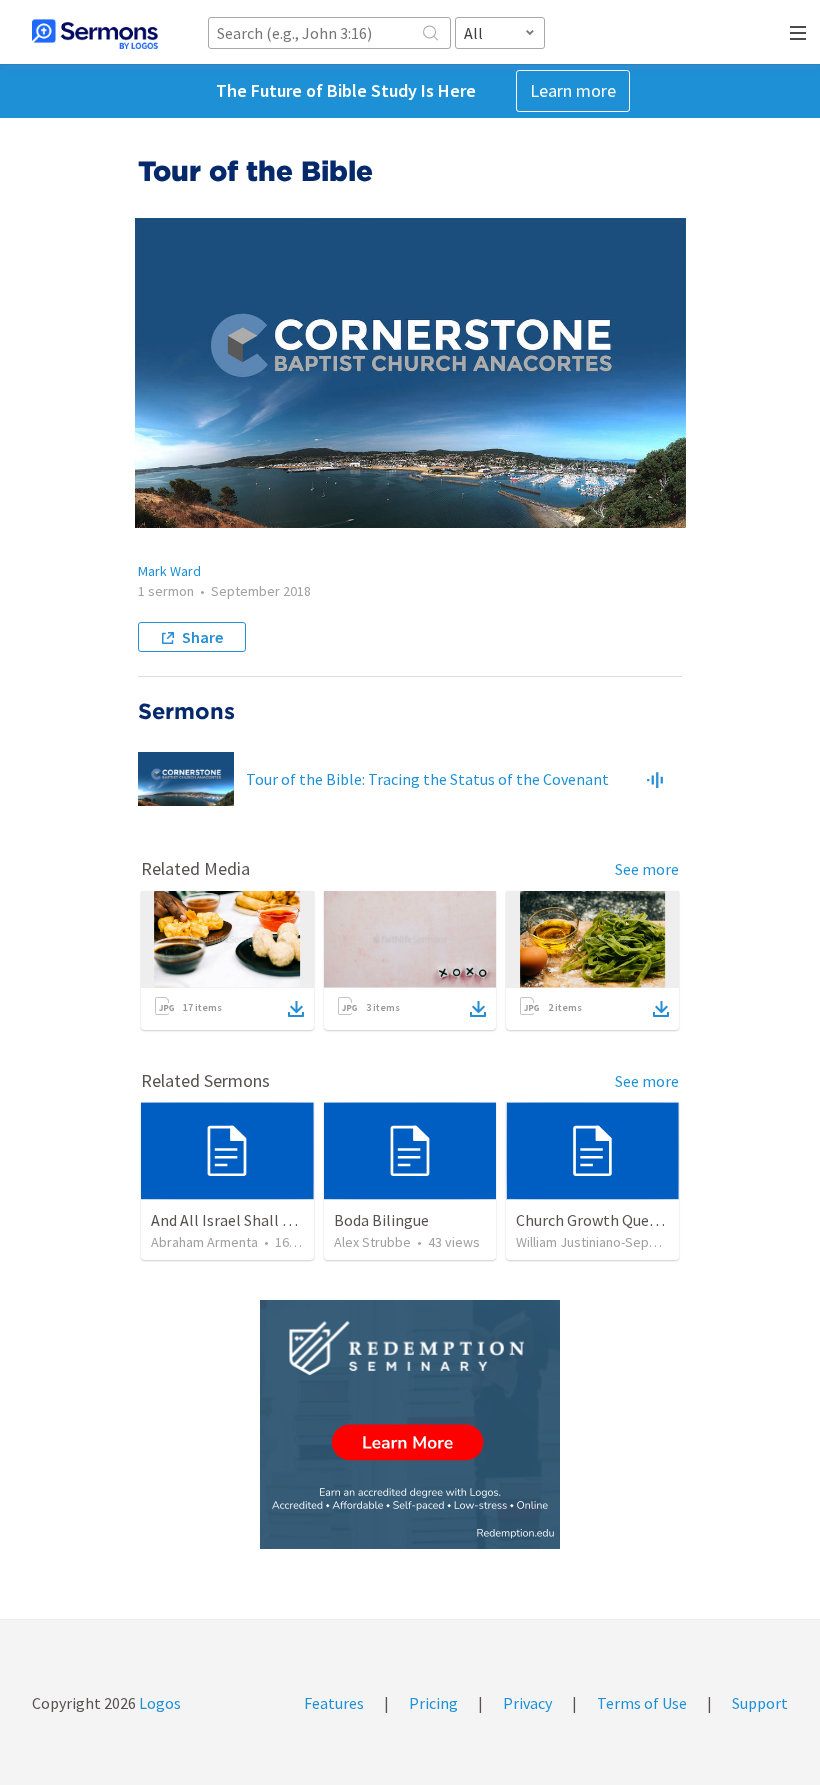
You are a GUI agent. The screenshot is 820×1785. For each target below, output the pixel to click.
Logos (158, 1703)
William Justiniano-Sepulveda (602, 1242)
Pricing (433, 1703)
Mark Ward (169, 571)
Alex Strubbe (372, 1242)
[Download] (296, 1009)
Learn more (573, 90)
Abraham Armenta (204, 1242)
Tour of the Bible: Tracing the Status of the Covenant (427, 779)
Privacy (527, 1703)
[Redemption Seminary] (410, 1424)
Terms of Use (642, 1703)
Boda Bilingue (381, 1220)
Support (760, 1703)
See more (647, 869)
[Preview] (655, 779)
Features (334, 1703)
